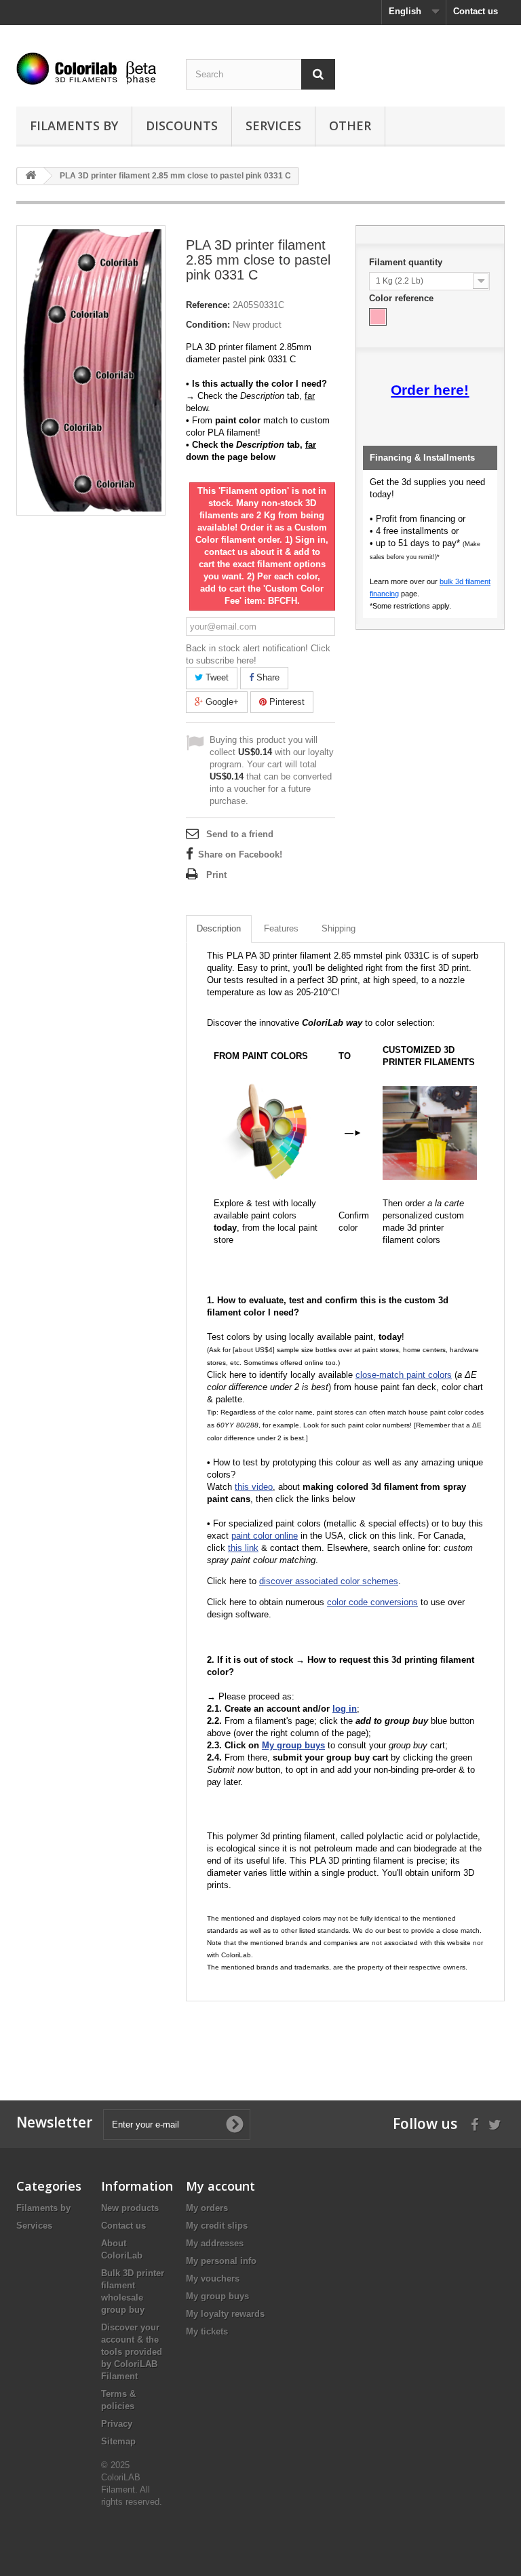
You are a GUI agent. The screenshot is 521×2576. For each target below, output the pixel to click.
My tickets (207, 2331)
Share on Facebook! (240, 854)
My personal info (221, 2261)
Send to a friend (240, 834)
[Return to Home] (31, 176)
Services (273, 126)
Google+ (221, 702)
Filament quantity (407, 262)
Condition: (208, 325)
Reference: (208, 305)
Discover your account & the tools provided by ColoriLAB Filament (132, 2352)
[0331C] (378, 317)
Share (267, 677)
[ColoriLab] (91, 69)
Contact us (476, 11)
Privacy (117, 2424)
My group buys (217, 2296)
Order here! (430, 390)
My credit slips (217, 2226)
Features (281, 928)
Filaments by (74, 126)
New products (130, 2208)
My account (220, 2186)
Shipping (339, 928)
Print (216, 875)
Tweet (216, 677)
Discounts (182, 126)
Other (350, 126)
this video (254, 1487)
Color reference (403, 298)
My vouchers (213, 2279)
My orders (207, 2208)
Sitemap (118, 2441)
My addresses (215, 2243)
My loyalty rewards (225, 2314)
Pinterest (286, 702)
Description (219, 928)
